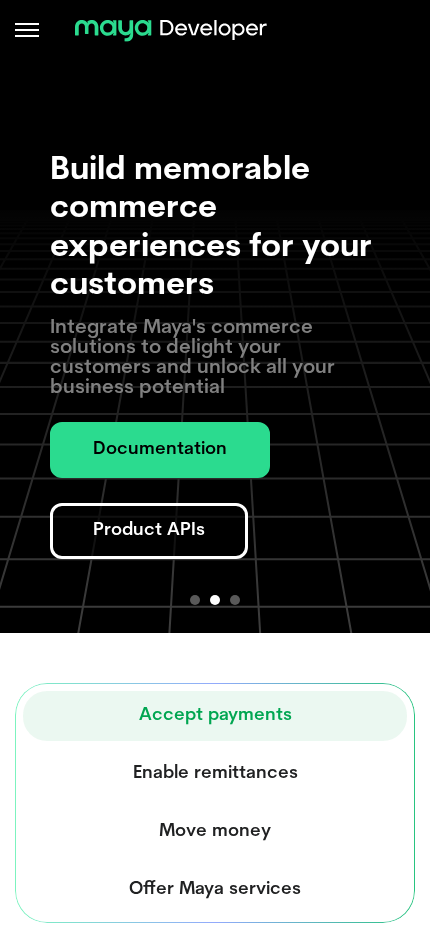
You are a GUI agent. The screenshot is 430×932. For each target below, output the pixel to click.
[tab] (195, 600)
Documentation (160, 450)
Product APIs (149, 531)
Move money (215, 832)
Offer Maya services (215, 890)
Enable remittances (215, 774)
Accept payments (215, 716)
